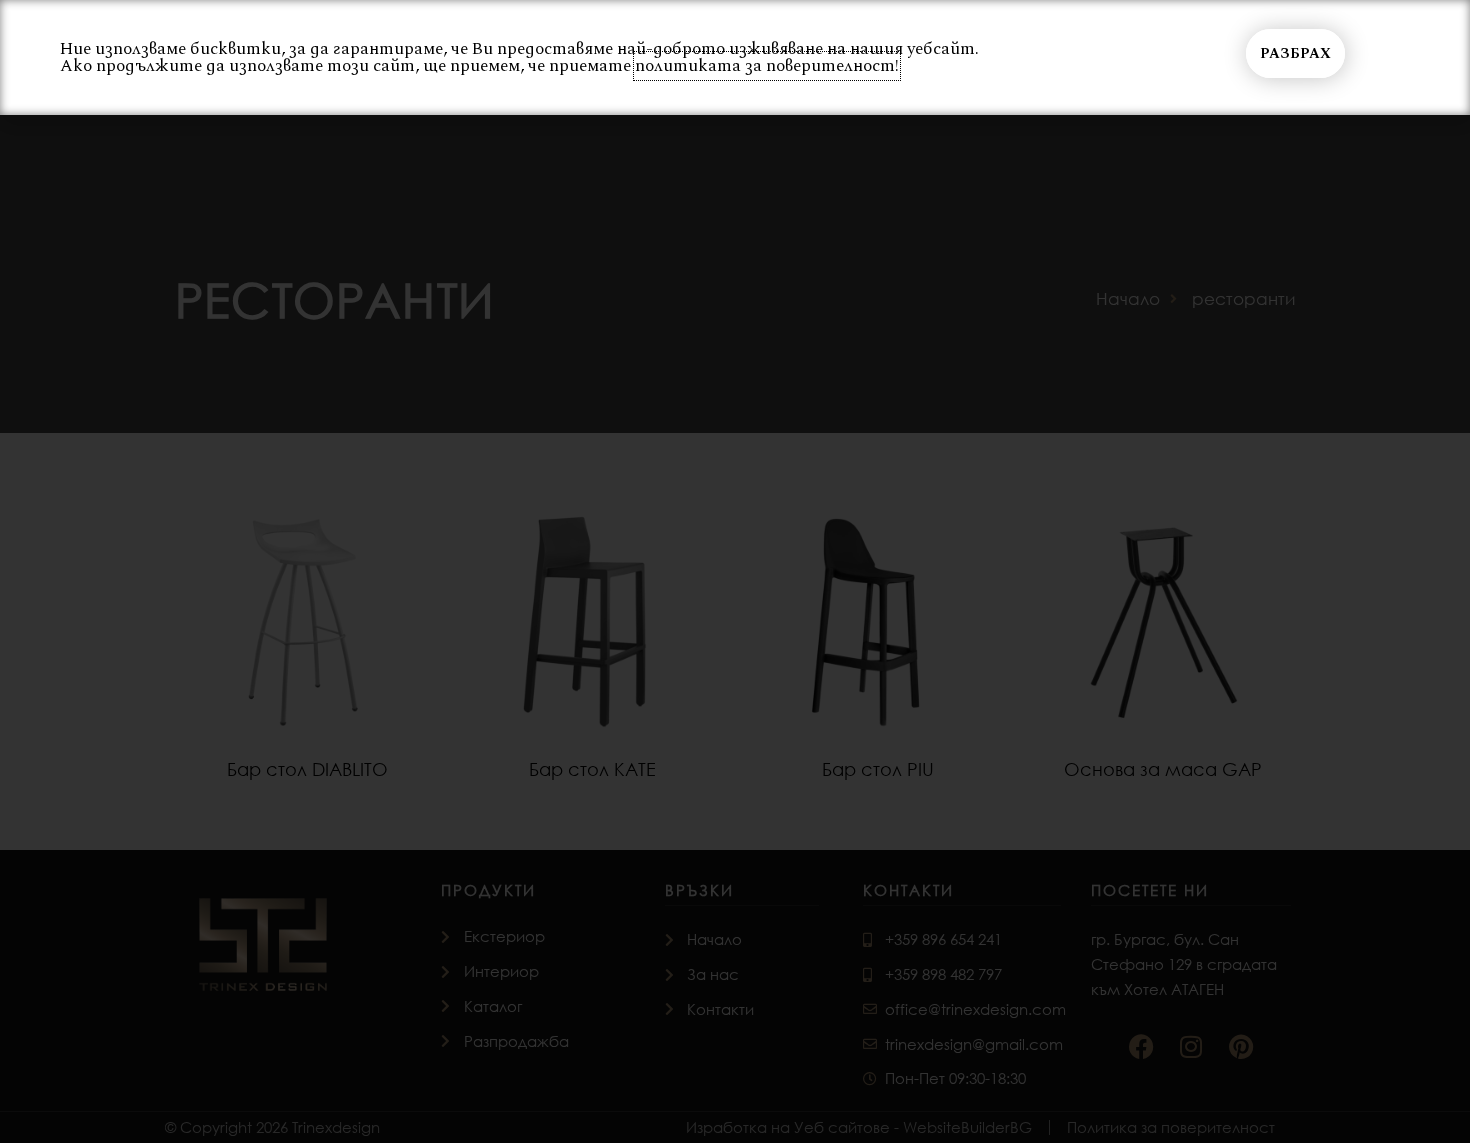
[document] (735, 571)
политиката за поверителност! (767, 66)
